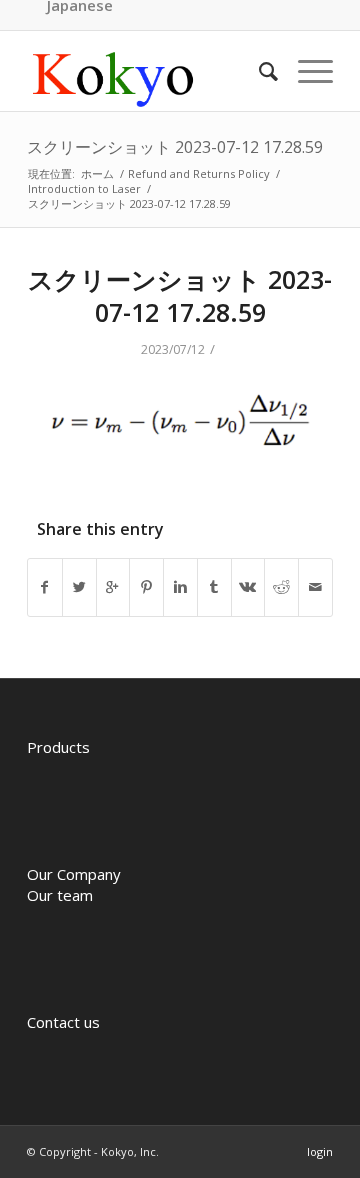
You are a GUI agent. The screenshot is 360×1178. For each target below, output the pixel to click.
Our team (60, 895)
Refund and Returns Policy (199, 173)
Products (58, 747)
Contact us (63, 1022)
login (320, 1151)
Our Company (74, 874)
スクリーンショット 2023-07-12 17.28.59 (175, 147)
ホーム (97, 173)
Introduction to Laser (84, 188)
